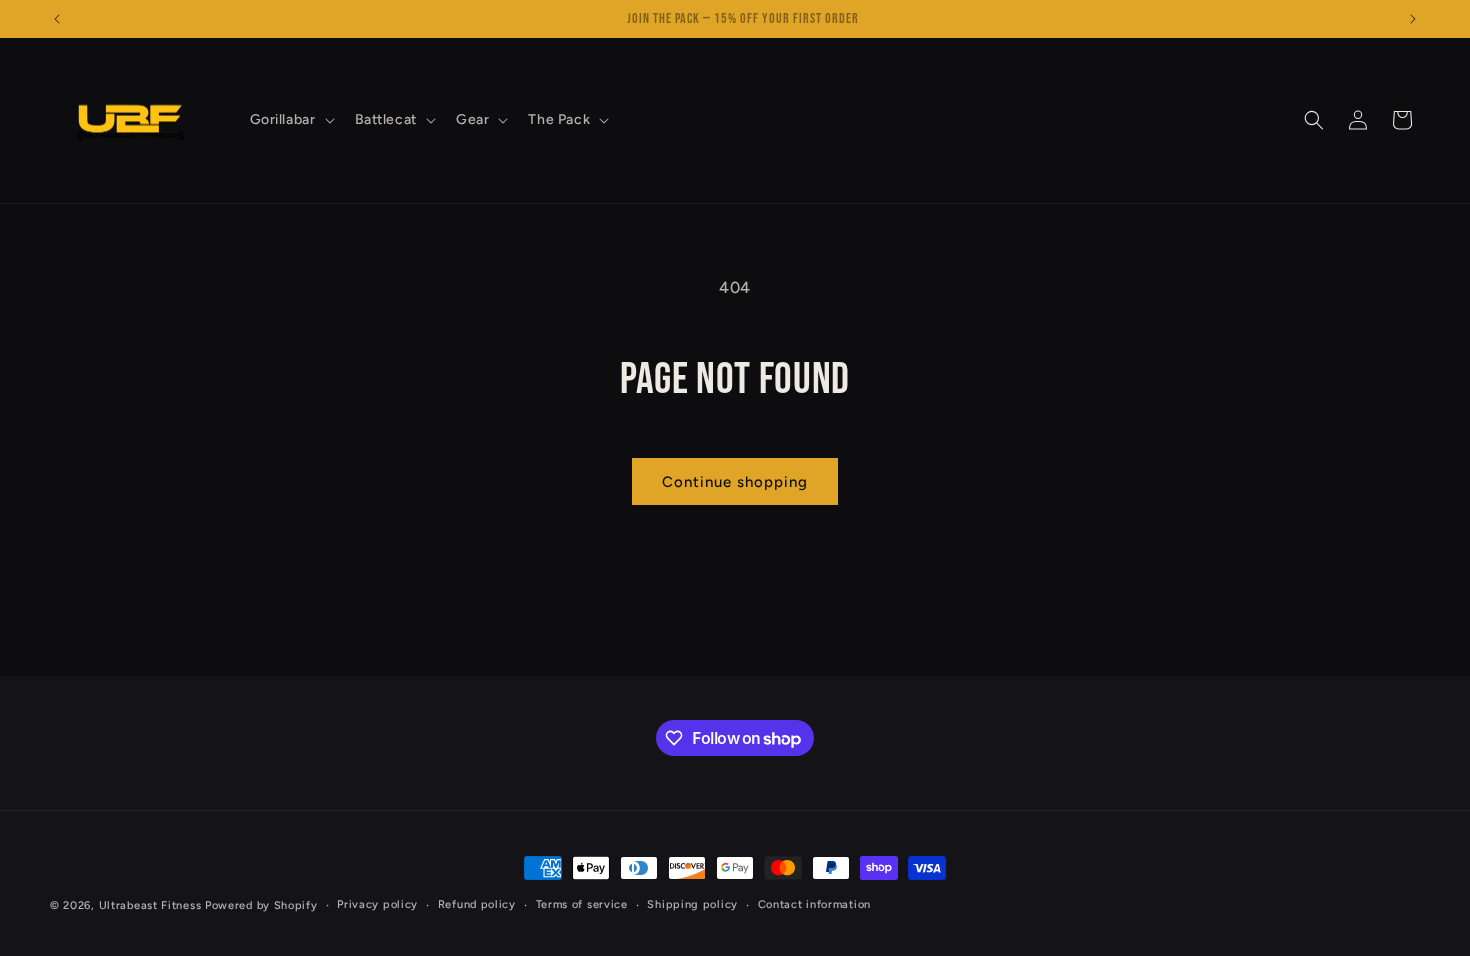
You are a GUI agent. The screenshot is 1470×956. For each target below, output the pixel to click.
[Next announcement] (1413, 19)
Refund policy (477, 904)
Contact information (814, 904)
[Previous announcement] (57, 19)
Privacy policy (377, 904)
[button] (290, 120)
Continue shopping (735, 482)
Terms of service (582, 904)
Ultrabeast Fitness (150, 905)
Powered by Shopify (261, 905)
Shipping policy (692, 904)
